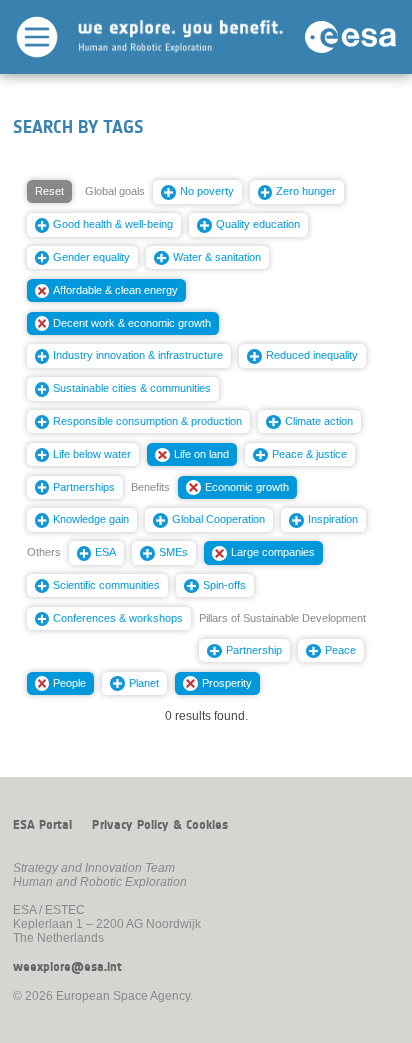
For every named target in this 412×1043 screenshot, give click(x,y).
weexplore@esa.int (67, 967)
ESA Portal (42, 825)
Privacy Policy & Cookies (160, 825)
